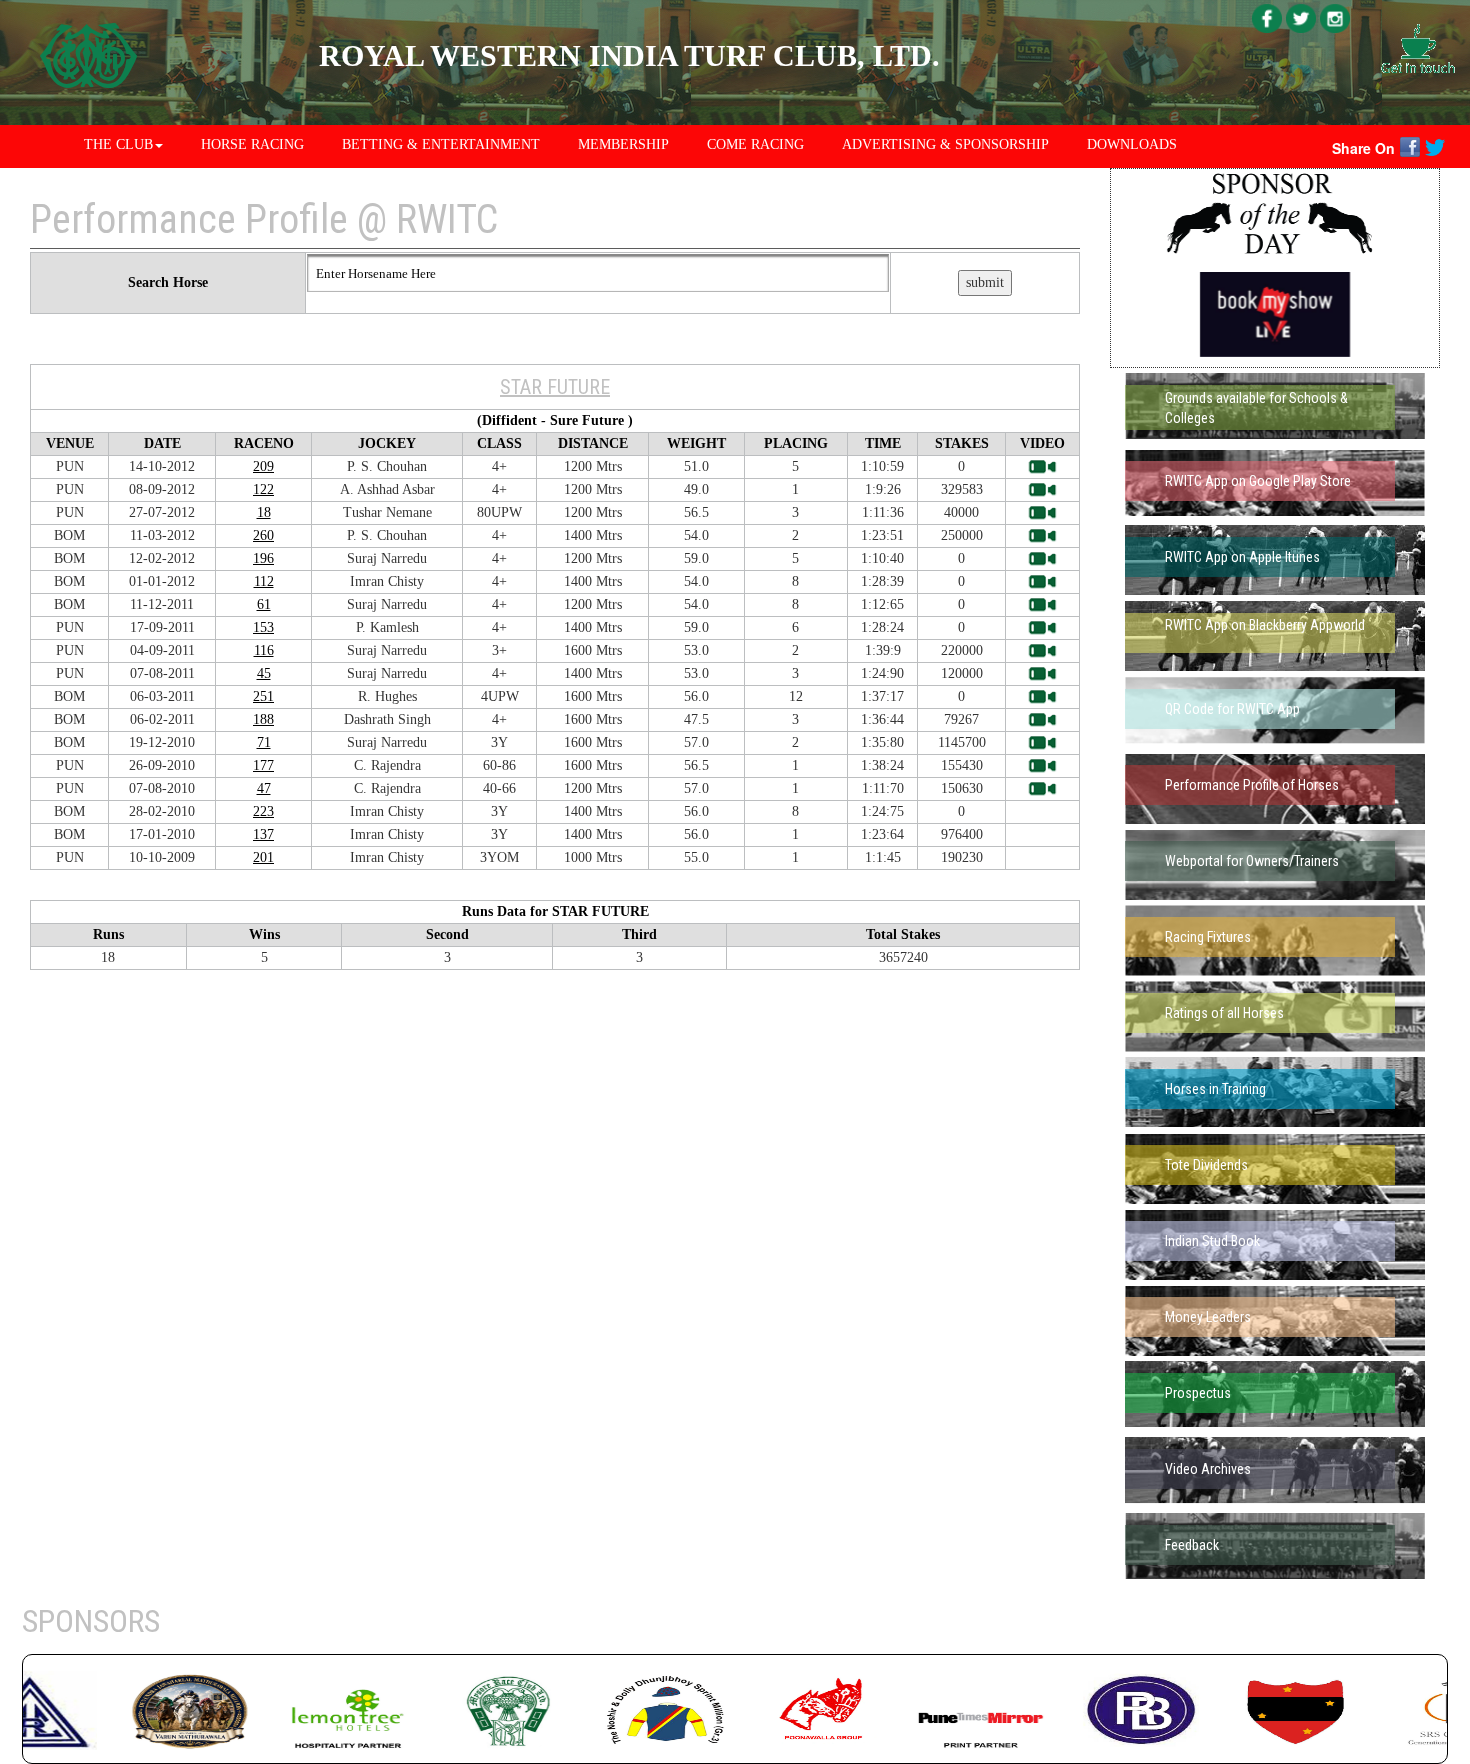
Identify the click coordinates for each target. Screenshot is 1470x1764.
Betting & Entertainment (441, 144)
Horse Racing (252, 144)
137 (263, 834)
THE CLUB (118, 144)
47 (264, 788)
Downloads (1132, 144)
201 (263, 857)
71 (264, 742)
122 (263, 489)
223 (263, 811)
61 (264, 604)
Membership (623, 144)
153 (263, 627)
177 (263, 765)
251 (263, 696)
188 (263, 719)
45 (264, 673)
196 (263, 558)
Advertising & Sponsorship (945, 144)
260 (263, 535)
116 (264, 650)
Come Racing (755, 144)
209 (263, 466)
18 (264, 512)
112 (264, 581)
